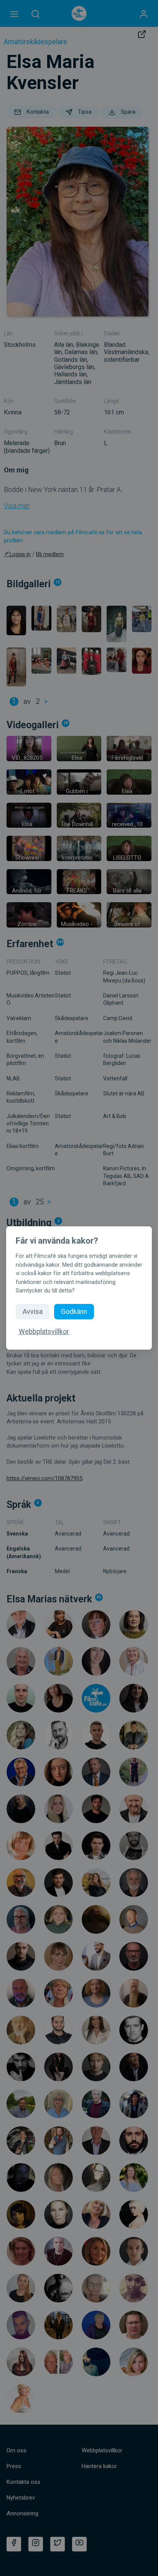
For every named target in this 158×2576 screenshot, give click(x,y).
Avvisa (33, 1312)
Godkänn (74, 1312)
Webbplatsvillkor (44, 1332)
